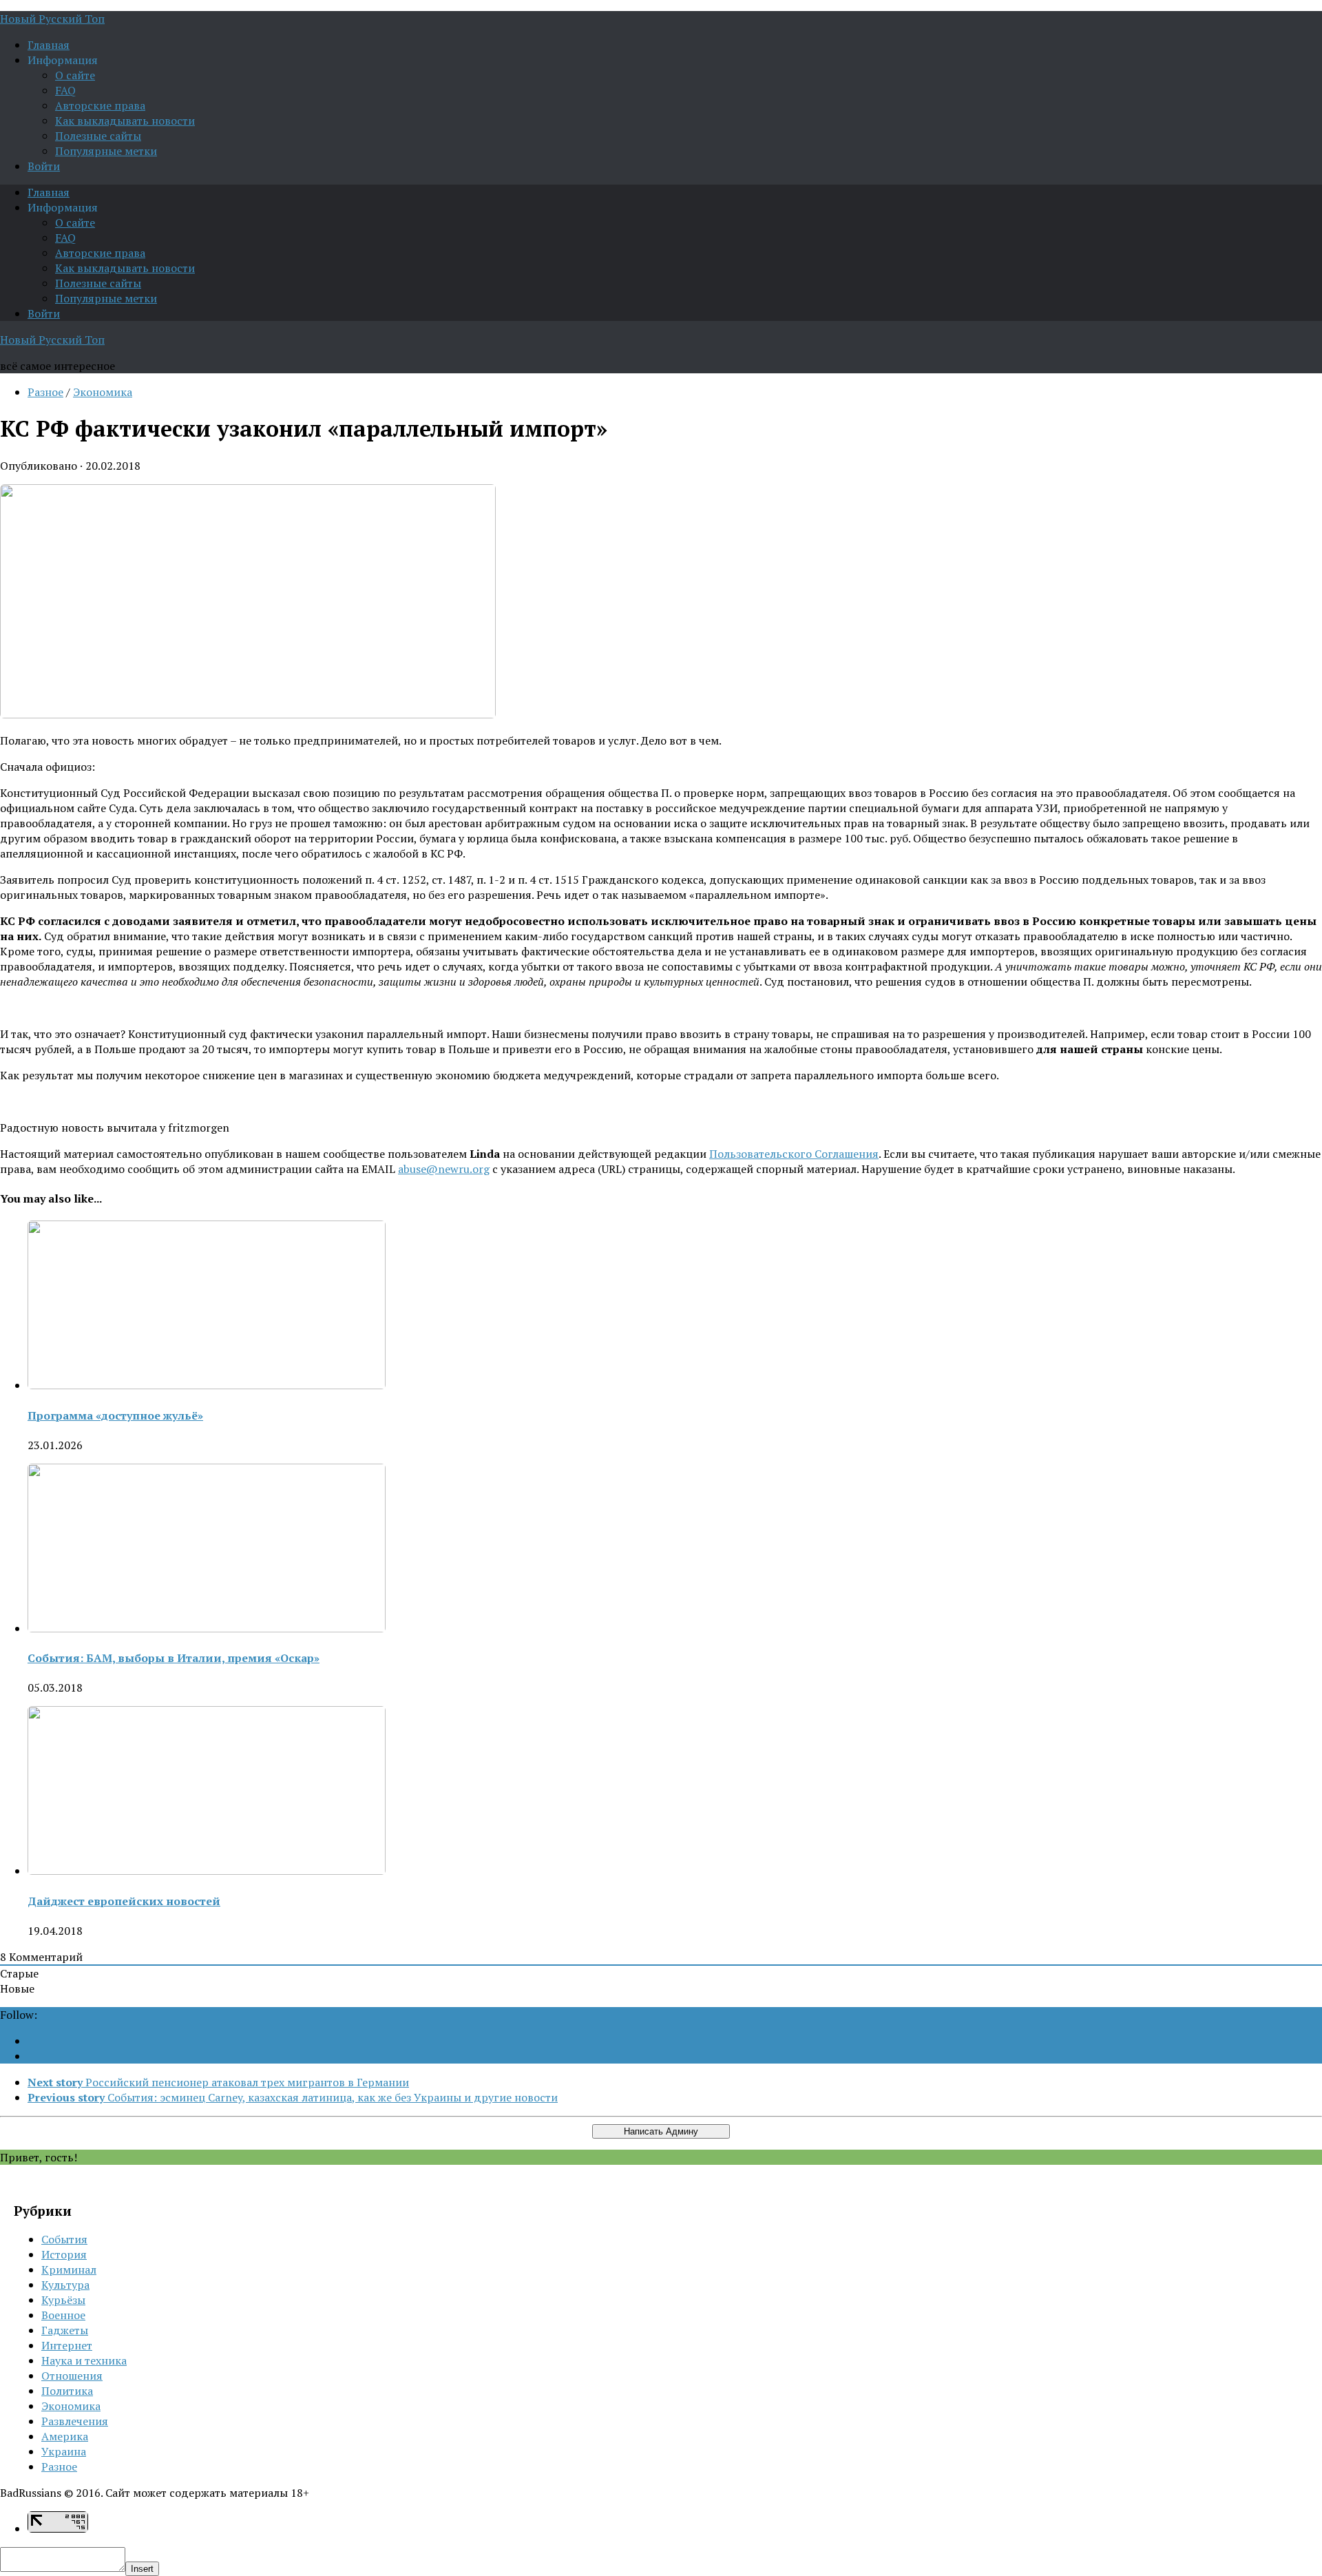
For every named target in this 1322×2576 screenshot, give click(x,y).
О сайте (75, 75)
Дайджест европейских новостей (124, 1901)
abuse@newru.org (444, 1169)
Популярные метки (106, 151)
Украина (64, 2451)
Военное (63, 2315)
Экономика (103, 392)
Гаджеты (65, 2330)
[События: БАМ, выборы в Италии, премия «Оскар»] (207, 1628)
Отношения (72, 2376)
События (64, 2239)
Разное (45, 392)
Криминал (69, 2269)
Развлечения (75, 2421)
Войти (44, 166)
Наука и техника (84, 2360)
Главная (49, 45)
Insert (142, 2569)
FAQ (65, 90)
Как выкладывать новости (125, 121)
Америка (65, 2436)
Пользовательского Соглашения (794, 1154)
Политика (67, 2391)
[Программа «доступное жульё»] (207, 1385)
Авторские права (100, 105)
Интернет (67, 2345)
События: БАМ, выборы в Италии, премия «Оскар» (174, 1658)
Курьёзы (63, 2300)
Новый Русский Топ (52, 19)
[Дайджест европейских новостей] (207, 1871)
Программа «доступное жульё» (115, 1415)
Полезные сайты (98, 136)
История (64, 2254)
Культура (65, 2285)
